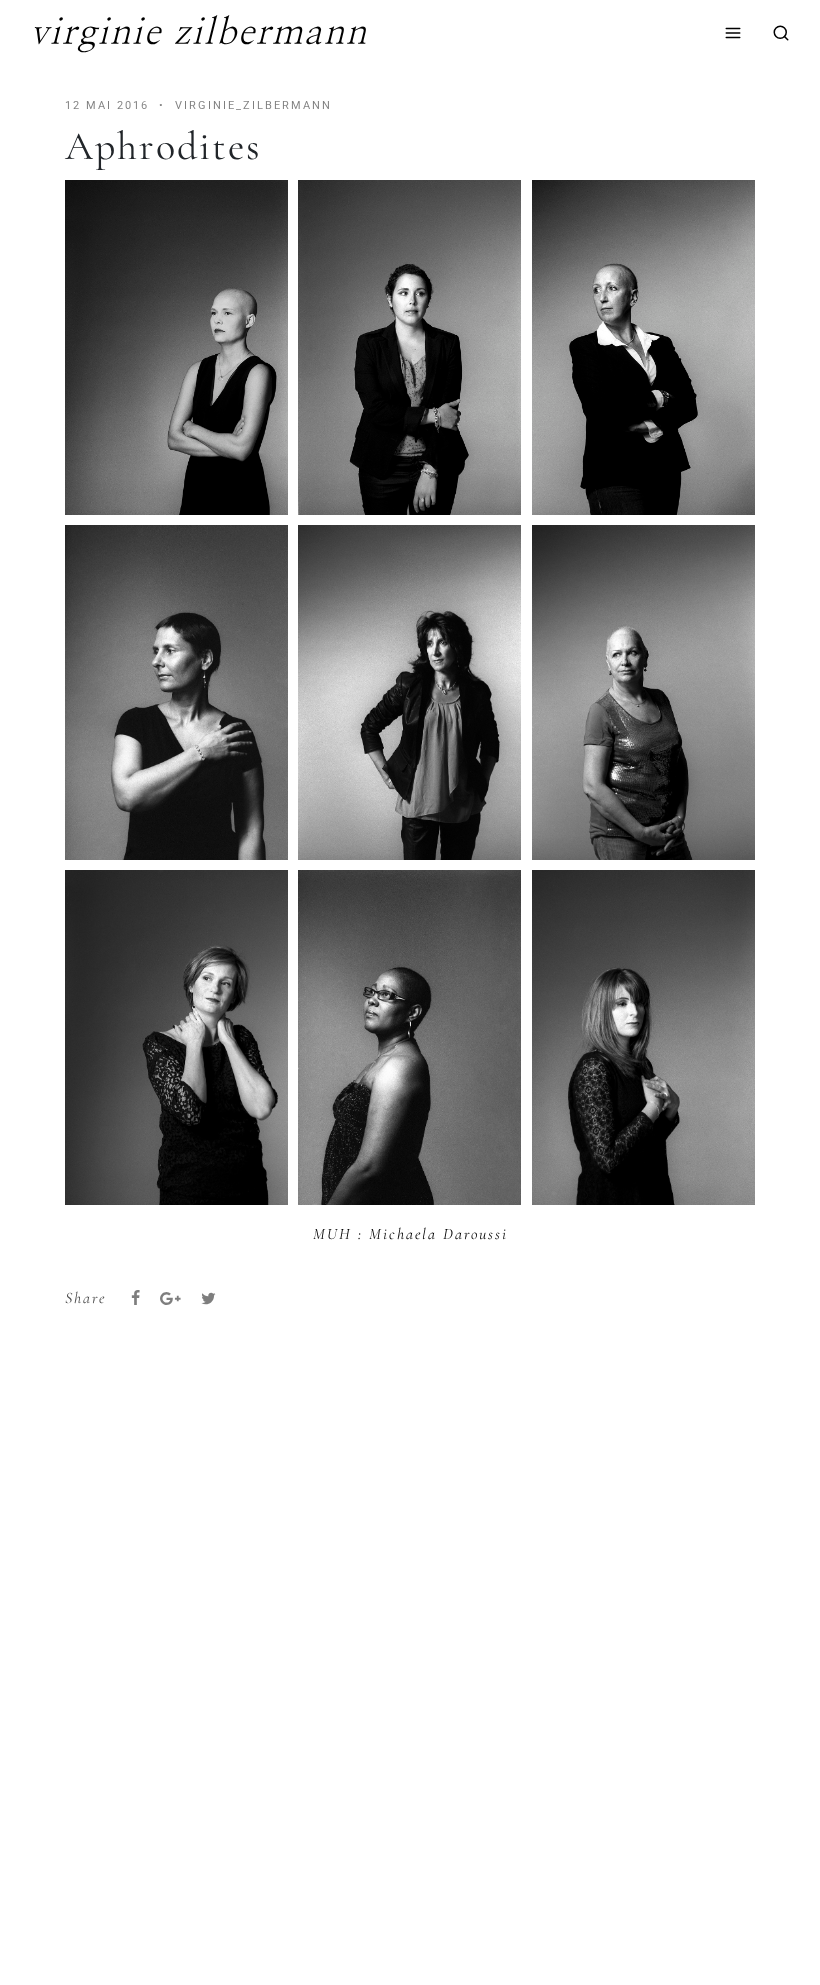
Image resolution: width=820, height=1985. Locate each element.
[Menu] (733, 33)
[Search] (781, 33)
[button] (176, 347)
